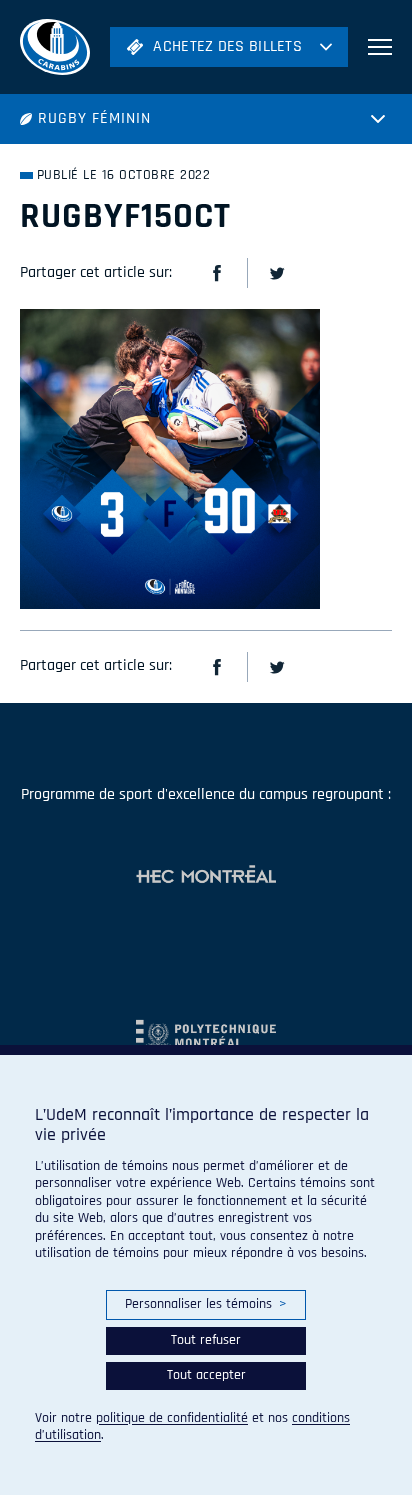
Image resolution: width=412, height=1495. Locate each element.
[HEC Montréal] (206, 876)
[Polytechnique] (206, 1026)
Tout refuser (206, 1340)
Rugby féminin (94, 118)
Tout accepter (206, 1375)
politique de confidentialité (172, 1418)
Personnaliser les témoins (205, 1304)
